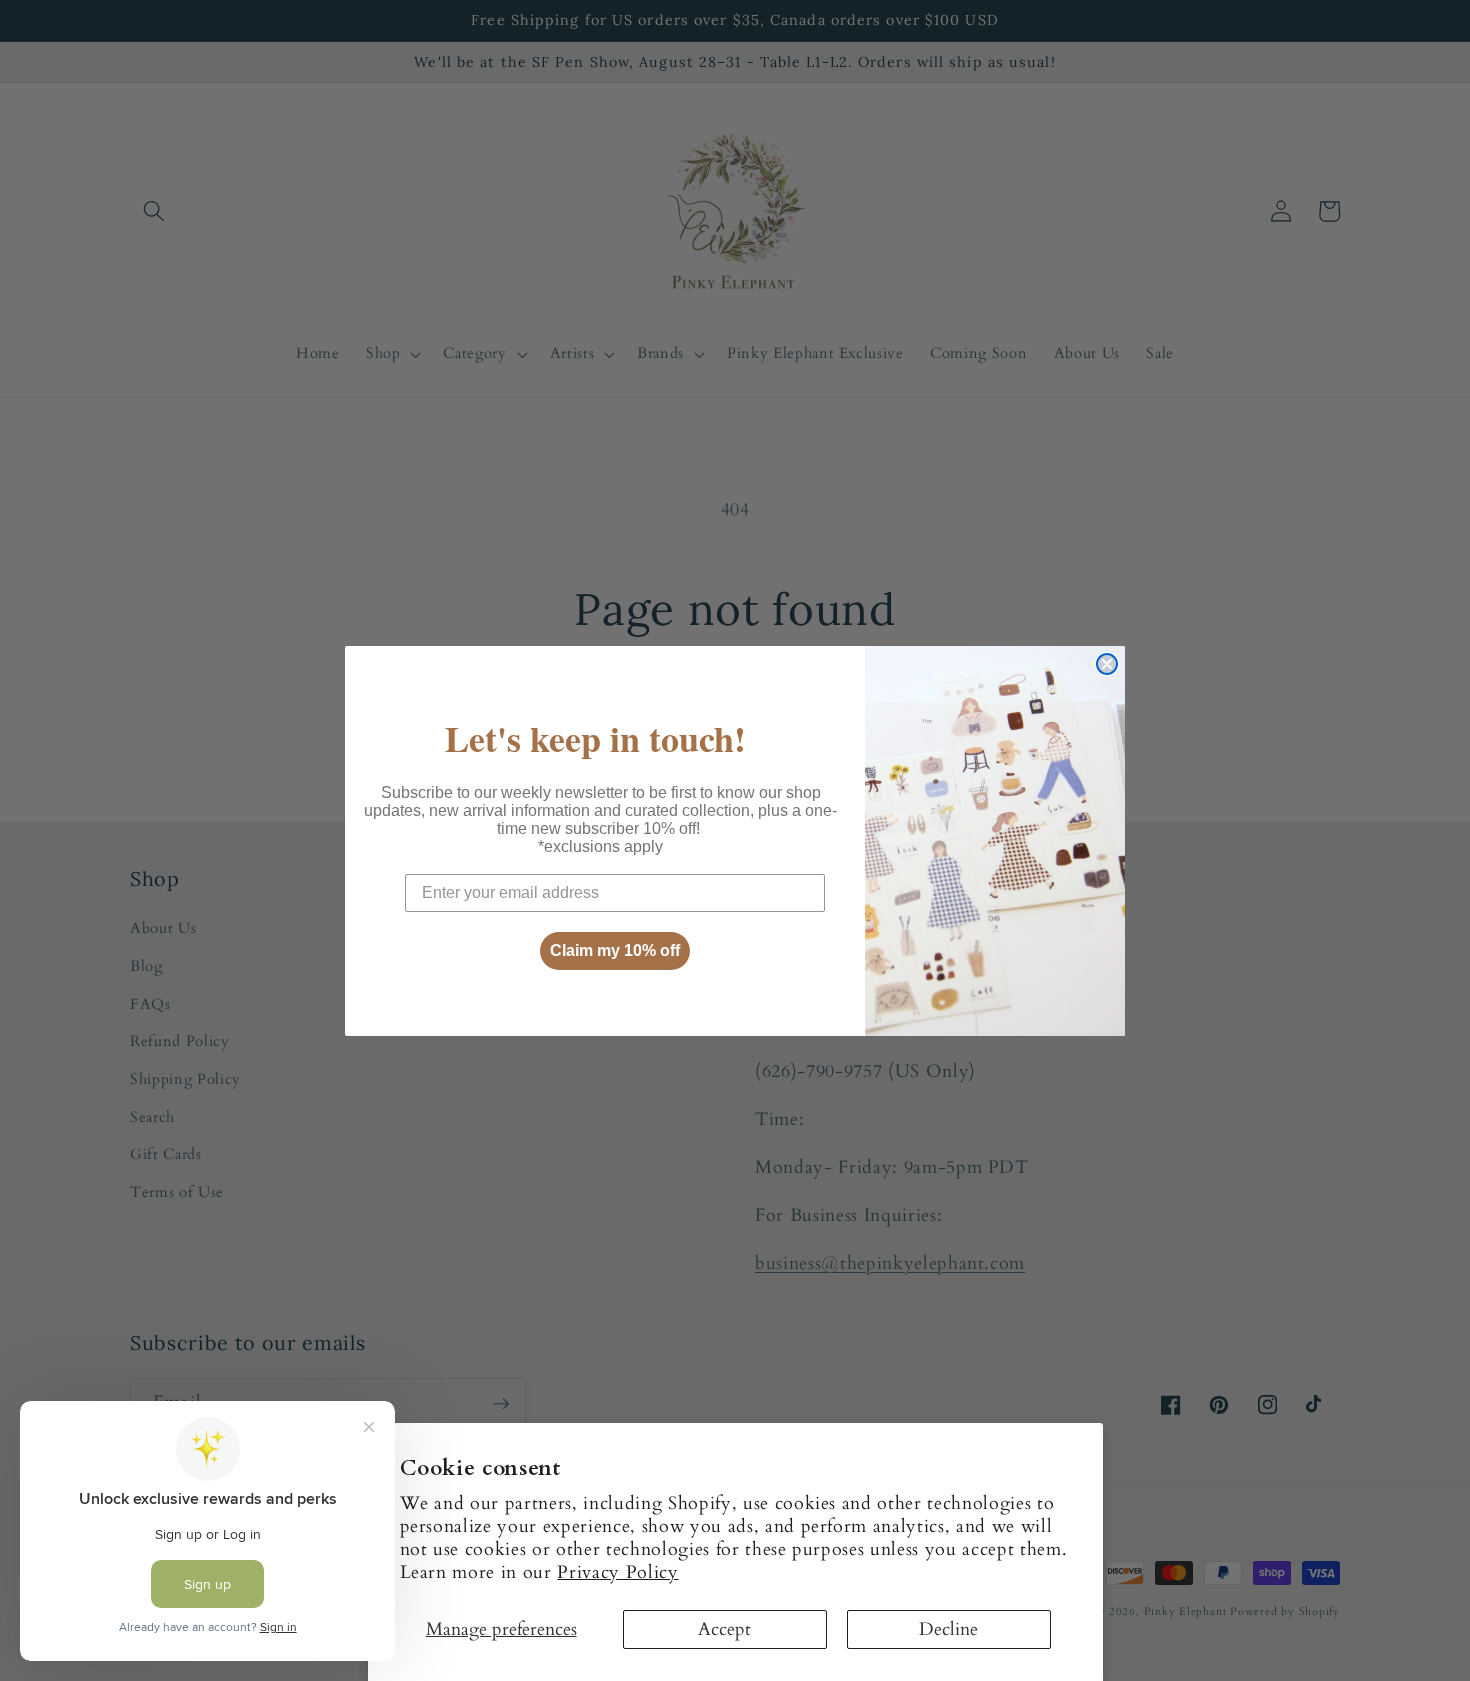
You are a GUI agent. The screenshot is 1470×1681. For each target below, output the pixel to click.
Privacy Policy (617, 1572)
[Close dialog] (1107, 664)
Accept (724, 1629)
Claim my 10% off (615, 950)
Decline (948, 1629)
